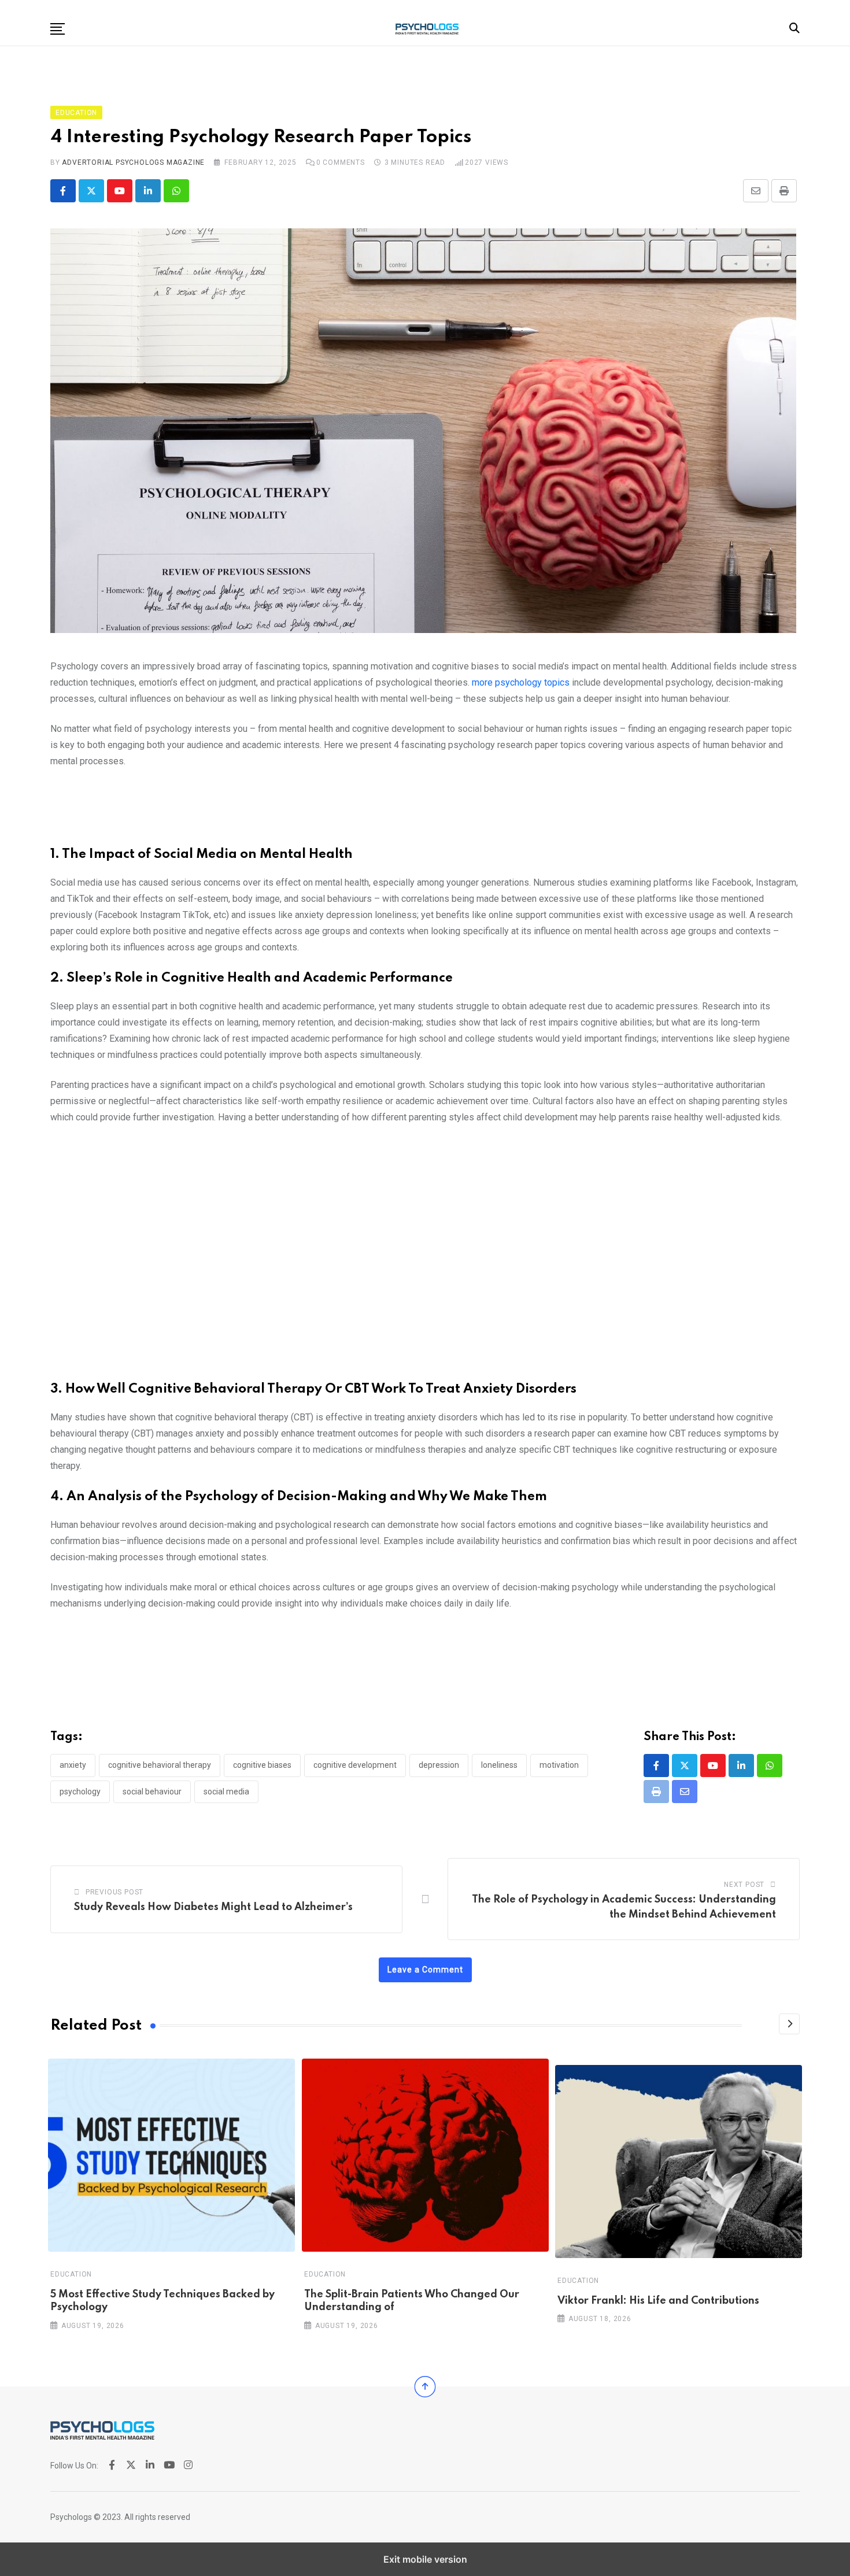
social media (226, 1792)
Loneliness (499, 1765)
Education (71, 2274)
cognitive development (355, 1765)
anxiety (73, 1765)
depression (439, 1765)
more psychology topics (521, 682)
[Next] (789, 2024)
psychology (80, 1792)
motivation (559, 1765)
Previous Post (114, 1892)
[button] (58, 29)
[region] (425, 812)
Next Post (744, 1885)
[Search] (794, 28)
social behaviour (152, 1792)
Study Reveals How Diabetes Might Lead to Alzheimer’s (213, 1907)
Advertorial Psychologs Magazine (133, 162)
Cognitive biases (262, 1765)
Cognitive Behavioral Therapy (160, 1765)
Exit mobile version (425, 2559)
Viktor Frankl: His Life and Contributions (658, 2301)
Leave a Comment (425, 1970)
